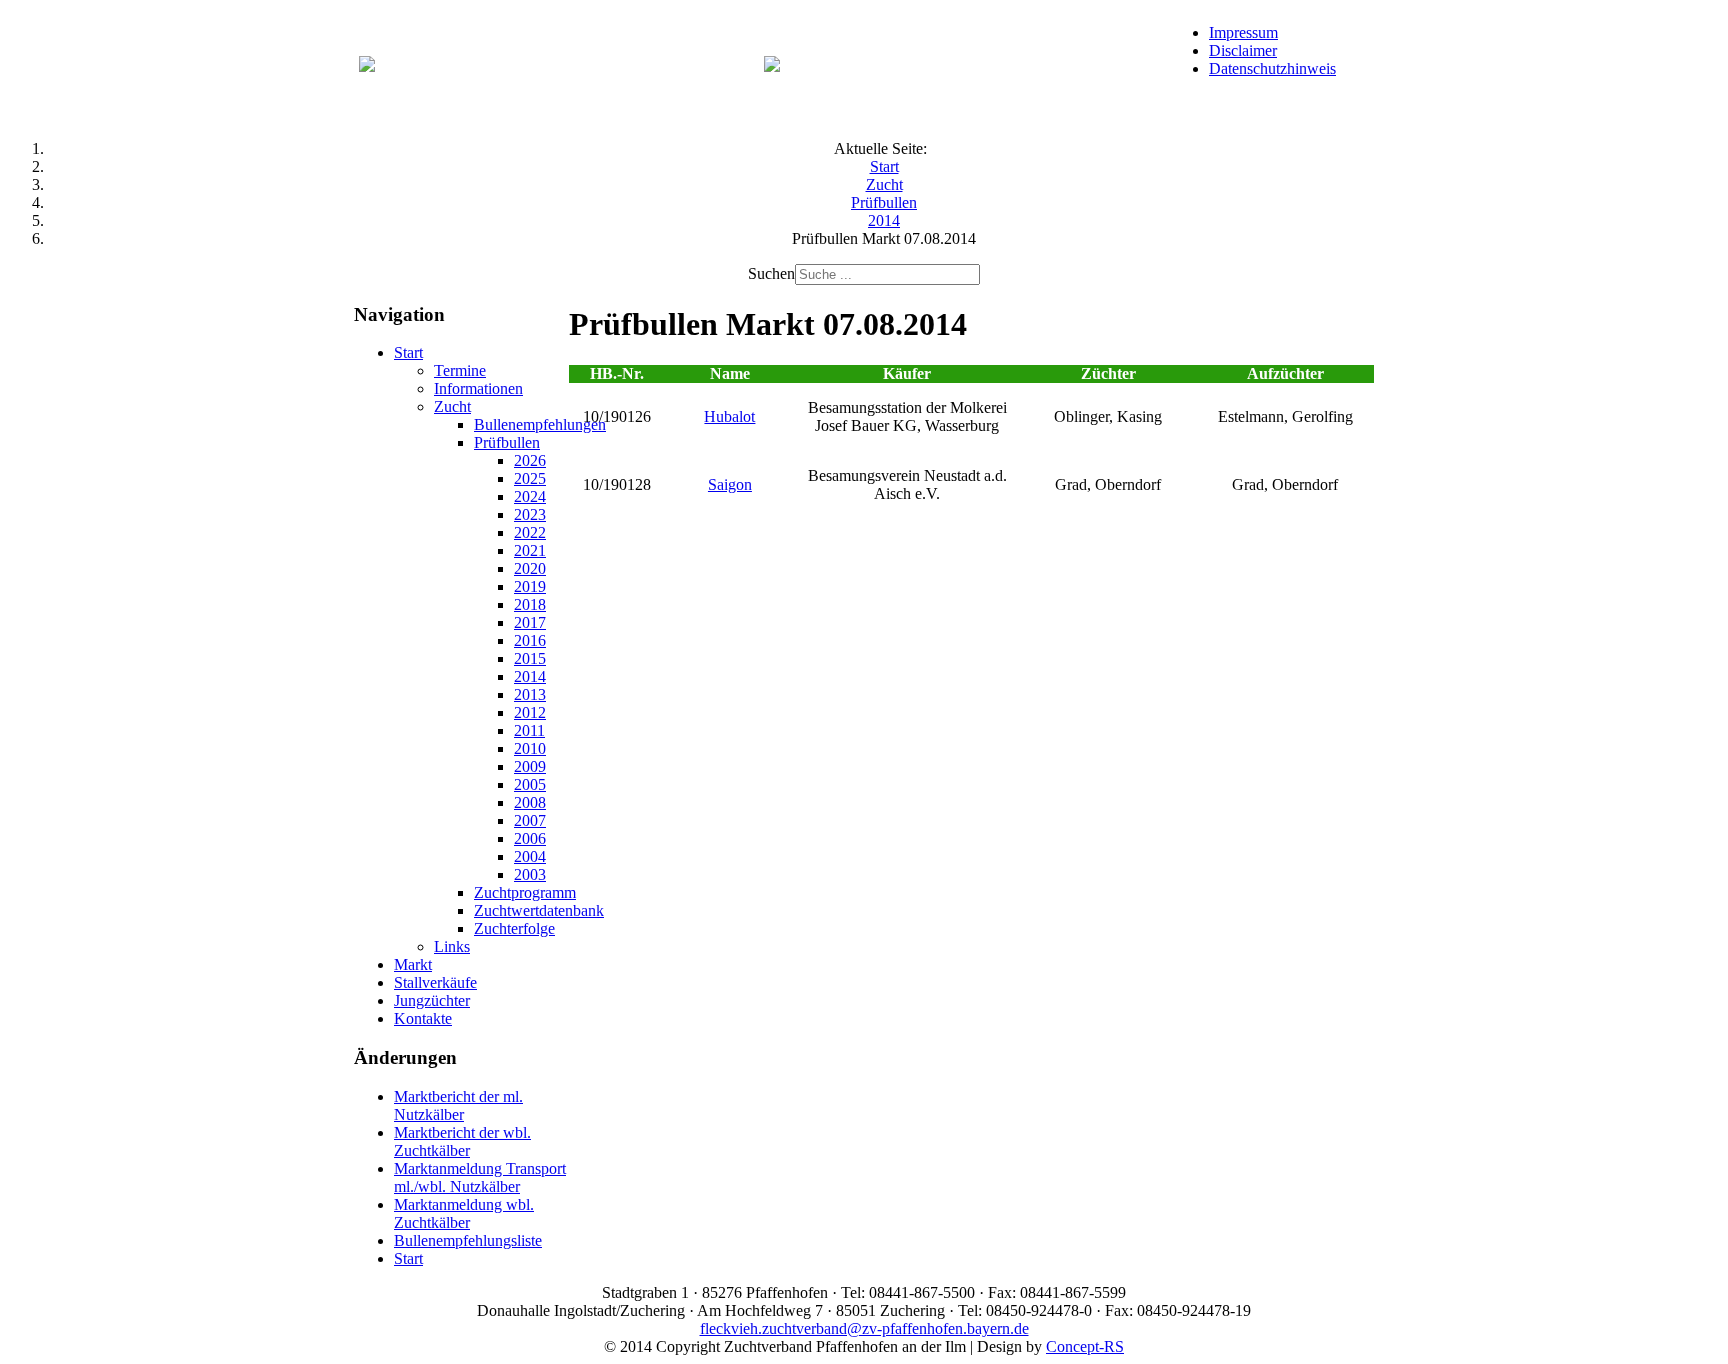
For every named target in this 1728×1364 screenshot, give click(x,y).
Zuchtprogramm (525, 892)
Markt (413, 964)
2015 (530, 658)
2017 (530, 622)
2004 (530, 856)
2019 (530, 586)
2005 (530, 784)
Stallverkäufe (435, 982)
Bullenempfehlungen (540, 424)
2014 (530, 676)
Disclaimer (1243, 50)
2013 (530, 694)
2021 (530, 550)
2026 (530, 460)
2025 (530, 478)
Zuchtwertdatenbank (539, 910)
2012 (530, 712)
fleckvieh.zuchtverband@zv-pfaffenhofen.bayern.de (864, 1328)
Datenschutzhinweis (1272, 68)
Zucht (452, 406)
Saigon (730, 484)
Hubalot (729, 416)
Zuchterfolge (514, 928)
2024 (530, 496)
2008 (530, 802)
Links (452, 946)
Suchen (771, 273)
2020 (530, 568)
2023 (530, 514)
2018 (530, 604)
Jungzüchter (432, 1000)
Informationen (478, 388)
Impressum (1243, 32)
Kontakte (423, 1018)
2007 (530, 820)
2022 (530, 532)
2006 (530, 838)
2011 (529, 730)
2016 (530, 640)
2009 (530, 766)
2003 (530, 874)
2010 (530, 748)
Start (408, 352)
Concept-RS (1085, 1346)
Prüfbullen (507, 442)
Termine (460, 370)
